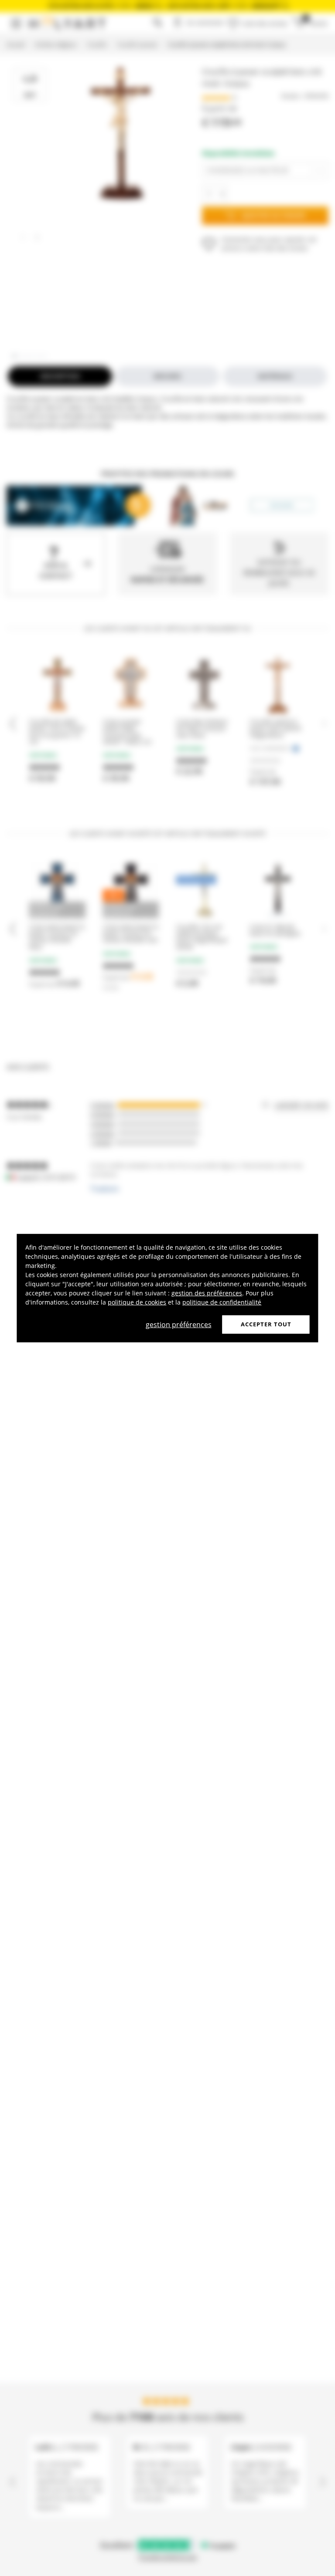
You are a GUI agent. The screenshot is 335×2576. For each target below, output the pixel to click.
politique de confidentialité (222, 1302)
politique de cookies (137, 1302)
